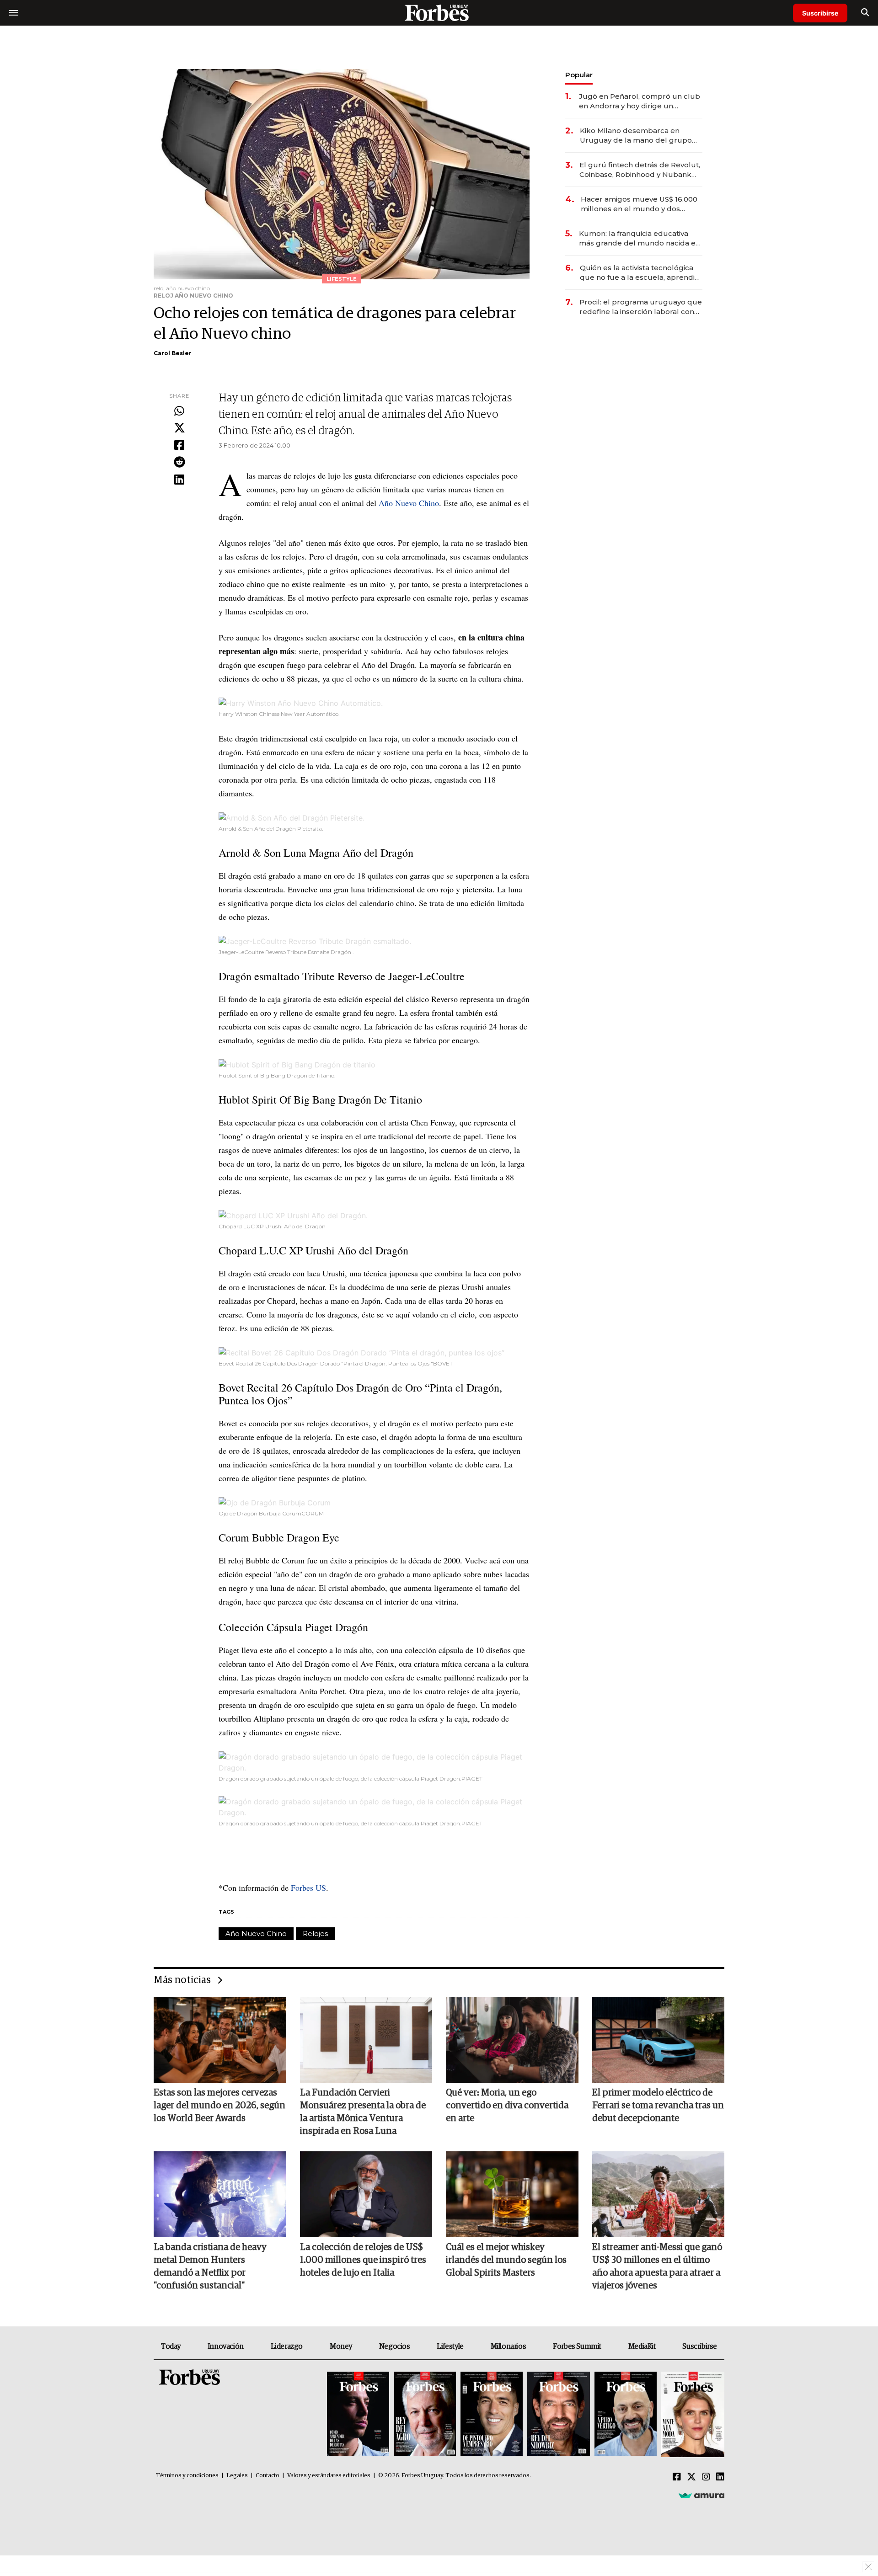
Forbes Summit (577, 2347)
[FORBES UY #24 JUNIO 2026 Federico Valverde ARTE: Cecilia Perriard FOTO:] (358, 2414)
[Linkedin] (179, 480)
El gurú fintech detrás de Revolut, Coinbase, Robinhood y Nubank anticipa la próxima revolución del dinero (640, 170)
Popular (579, 75)
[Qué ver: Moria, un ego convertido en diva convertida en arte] (512, 2040)
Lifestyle (450, 2347)
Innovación (226, 2347)
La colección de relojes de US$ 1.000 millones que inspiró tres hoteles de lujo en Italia (363, 2260)
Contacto (268, 2476)
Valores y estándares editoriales (329, 2476)
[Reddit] (179, 463)
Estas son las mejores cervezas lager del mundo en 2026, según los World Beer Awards (219, 2106)
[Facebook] (179, 446)
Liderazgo (287, 2347)
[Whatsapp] (179, 411)
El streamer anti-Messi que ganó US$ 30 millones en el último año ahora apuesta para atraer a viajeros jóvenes (657, 2267)
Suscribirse (820, 13)
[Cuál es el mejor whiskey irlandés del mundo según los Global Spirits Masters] (512, 2194)
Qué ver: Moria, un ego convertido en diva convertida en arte (507, 2106)
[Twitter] (179, 428)
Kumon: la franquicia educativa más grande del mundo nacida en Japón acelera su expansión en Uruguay (640, 238)
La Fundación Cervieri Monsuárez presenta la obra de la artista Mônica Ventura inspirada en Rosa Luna (363, 2112)
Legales (237, 2476)
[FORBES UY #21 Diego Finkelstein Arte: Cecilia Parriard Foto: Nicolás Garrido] (558, 2414)
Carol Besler (173, 353)
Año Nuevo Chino (409, 503)
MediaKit (642, 2347)
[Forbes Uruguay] (439, 13)
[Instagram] (706, 2477)
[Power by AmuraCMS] (701, 2495)
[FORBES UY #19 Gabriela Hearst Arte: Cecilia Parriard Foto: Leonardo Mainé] (692, 2414)
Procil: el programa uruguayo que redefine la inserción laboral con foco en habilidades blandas (641, 307)
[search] (865, 13)
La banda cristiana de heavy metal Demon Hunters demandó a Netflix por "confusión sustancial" (210, 2267)
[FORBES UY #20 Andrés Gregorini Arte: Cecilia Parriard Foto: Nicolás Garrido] (626, 2414)
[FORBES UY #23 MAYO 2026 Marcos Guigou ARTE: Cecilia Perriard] (425, 2414)
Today (171, 2347)
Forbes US (308, 1888)
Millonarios (509, 2347)
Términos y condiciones (187, 2476)
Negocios (395, 2347)
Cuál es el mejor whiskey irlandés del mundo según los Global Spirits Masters (506, 2260)
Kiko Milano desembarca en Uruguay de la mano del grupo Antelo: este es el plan (636, 136)
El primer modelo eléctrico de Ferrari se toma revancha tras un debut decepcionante (658, 2106)
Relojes (315, 1933)
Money (341, 2347)
